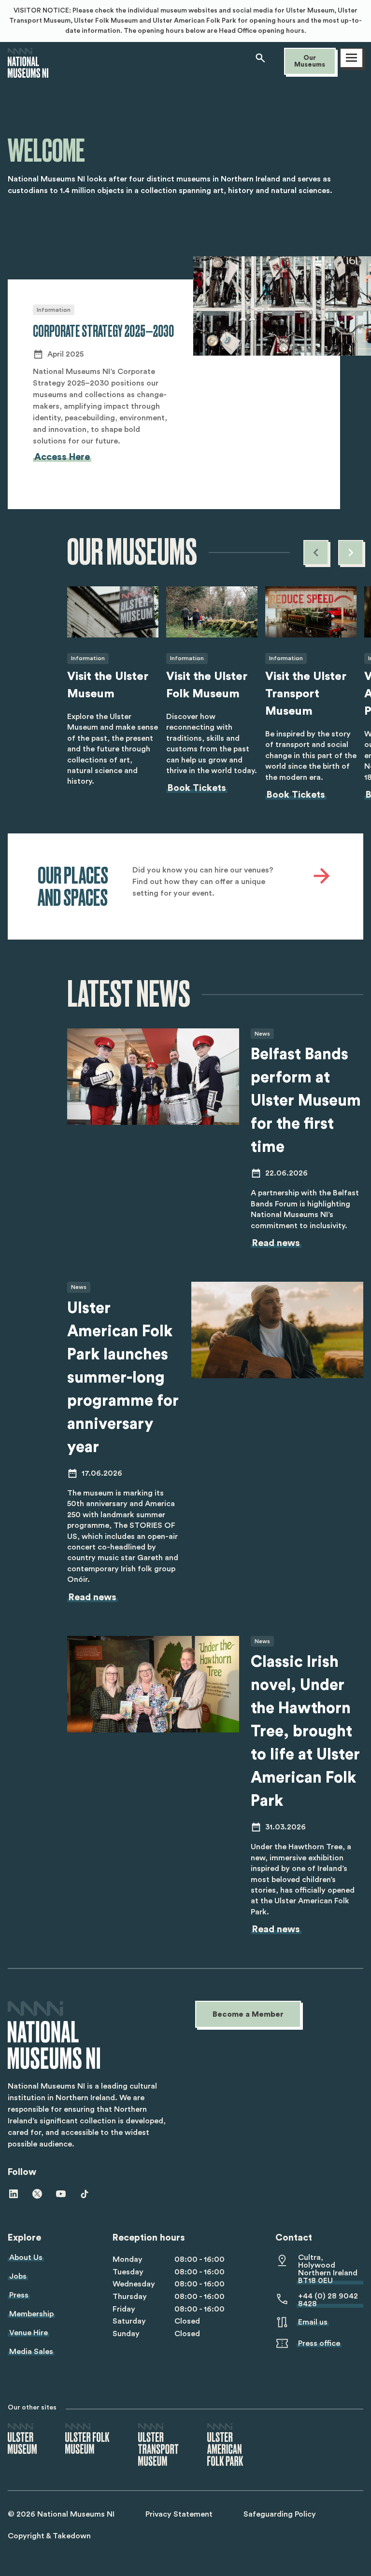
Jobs (18, 2276)
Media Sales (31, 2352)
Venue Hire (29, 2333)
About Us (26, 2257)
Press (19, 2295)
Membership (31, 2314)
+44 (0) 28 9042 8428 (328, 2300)
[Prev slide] (316, 553)
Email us (313, 2322)
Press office (319, 2343)
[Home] (28, 73)
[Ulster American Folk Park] (225, 2445)
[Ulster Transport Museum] (158, 2445)
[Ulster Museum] (22, 2439)
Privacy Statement (179, 2514)
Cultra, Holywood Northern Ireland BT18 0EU (328, 2269)
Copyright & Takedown (49, 2536)
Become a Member (248, 2014)
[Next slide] (351, 553)
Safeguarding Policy (280, 2514)
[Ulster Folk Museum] (87, 2439)
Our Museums (310, 61)
